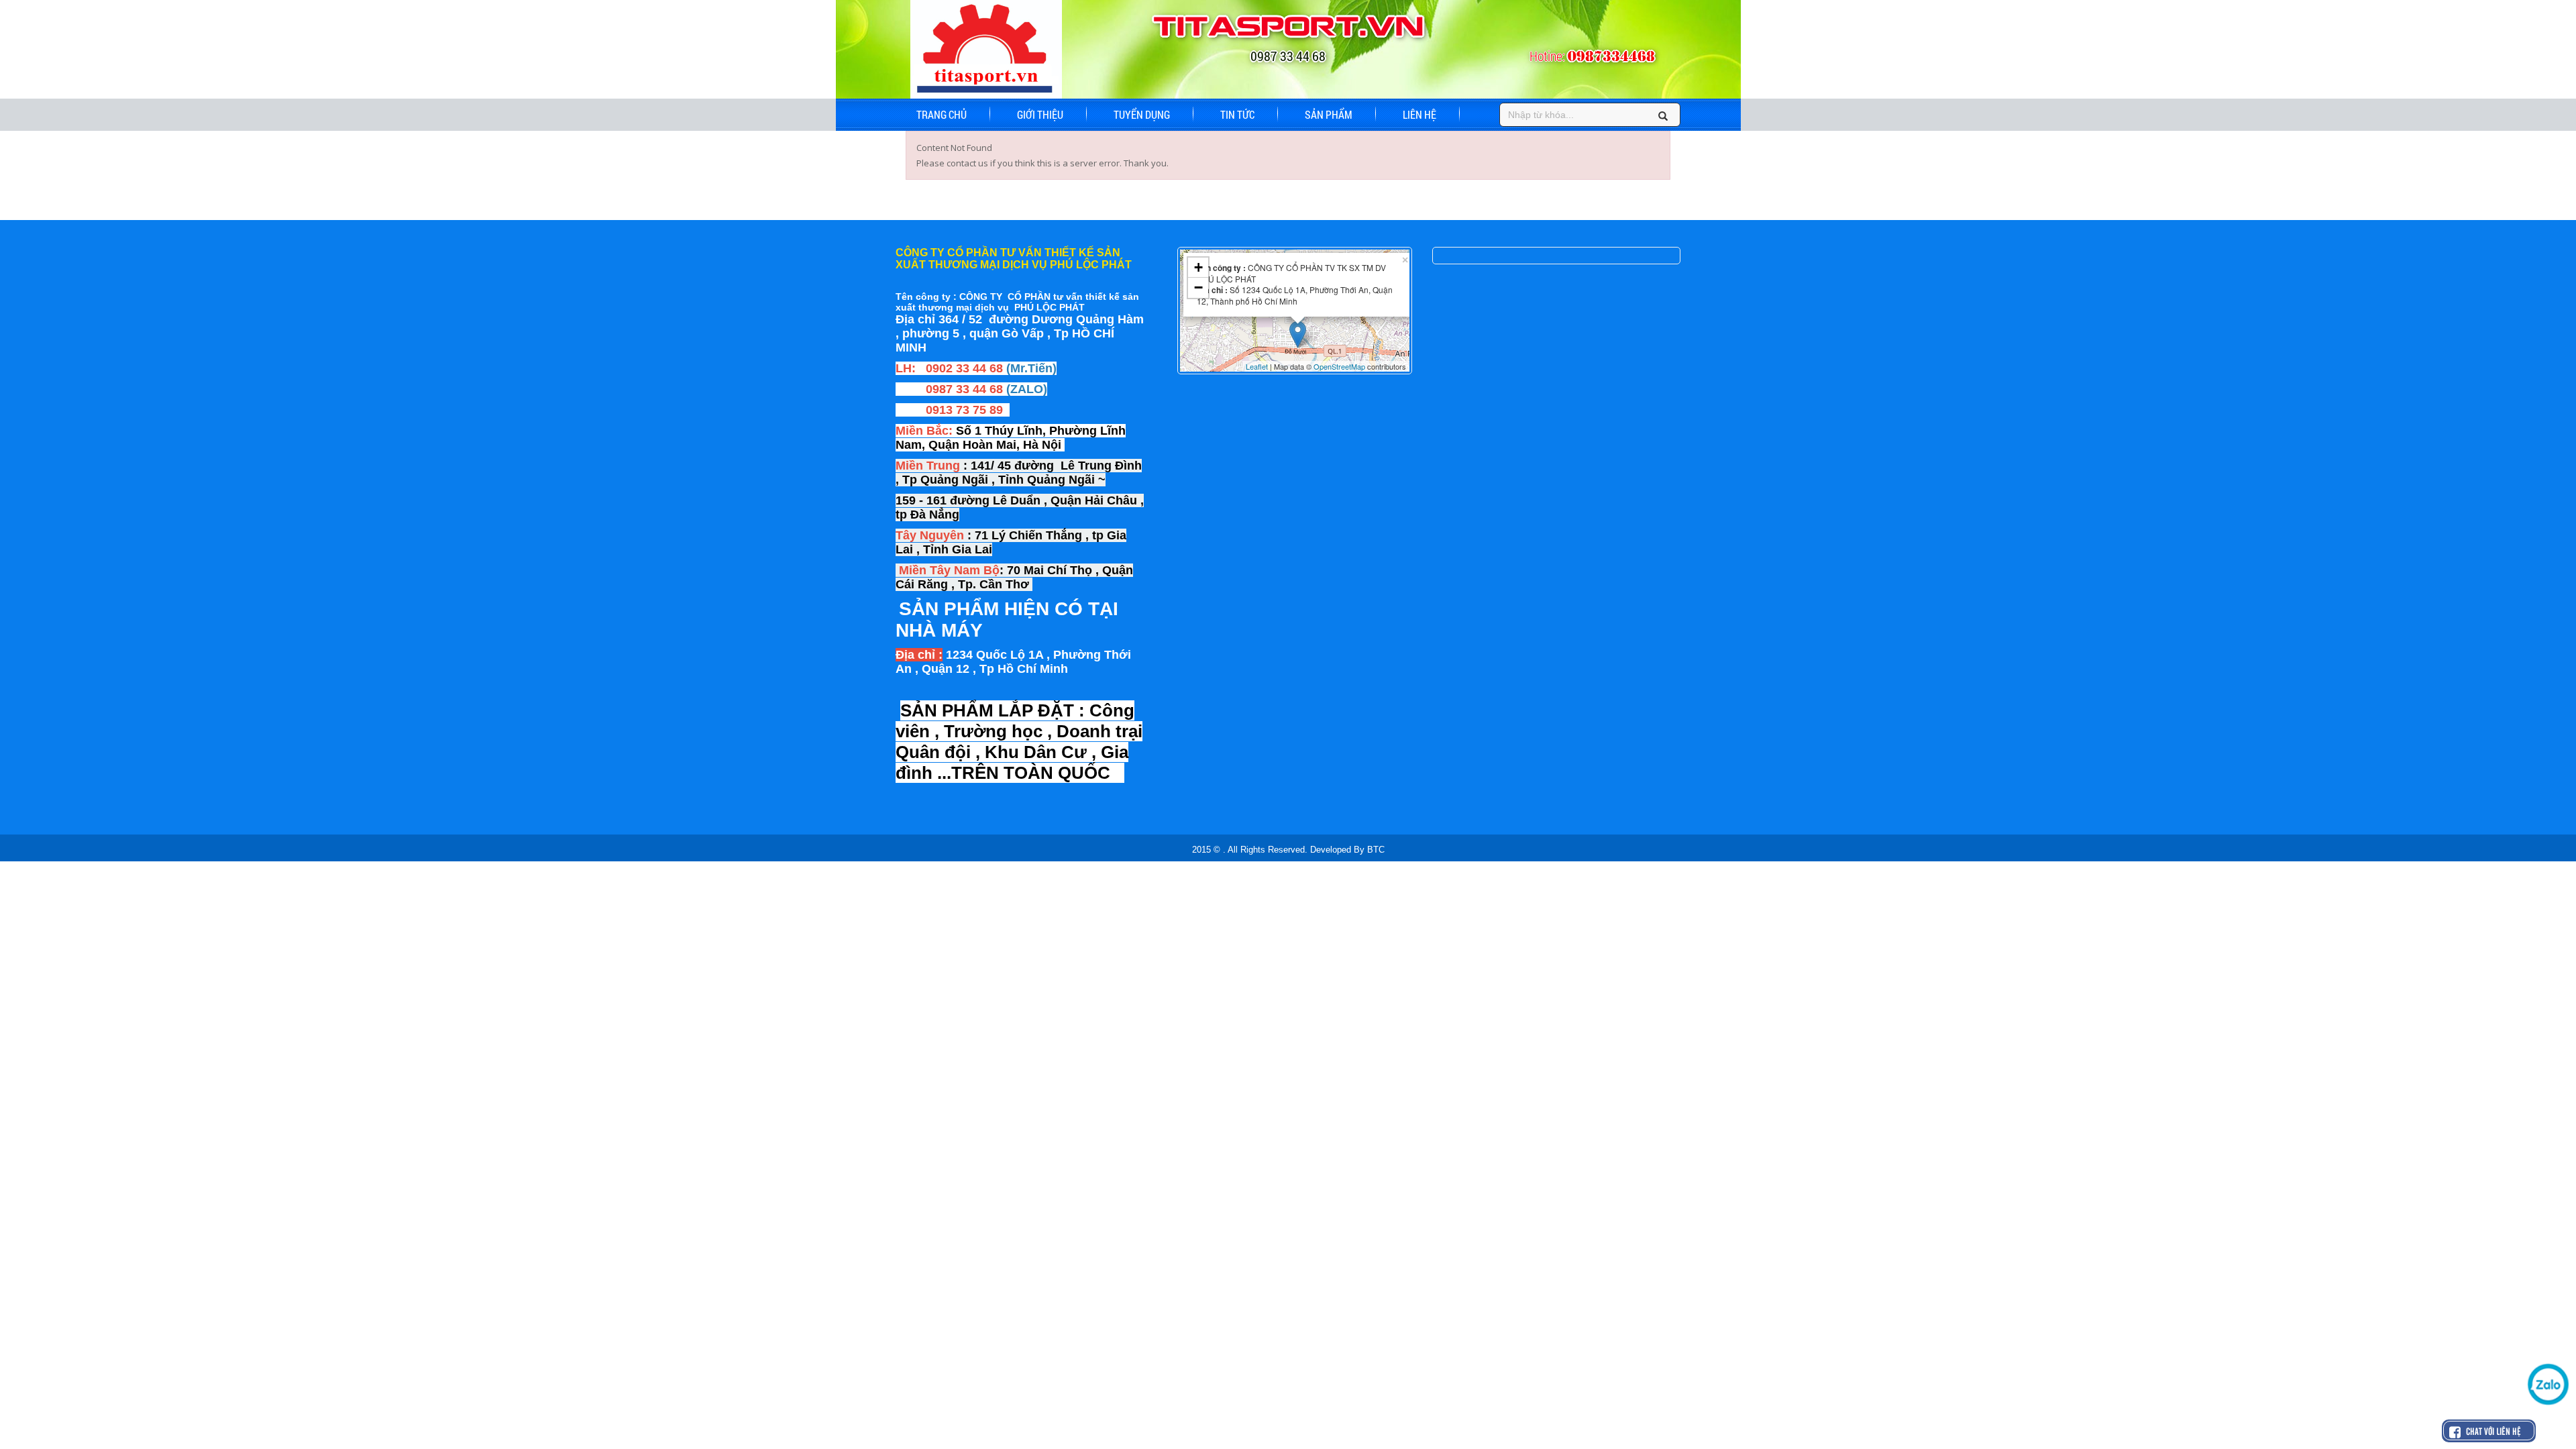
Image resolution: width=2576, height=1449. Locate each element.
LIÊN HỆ (1419, 114)
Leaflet (1257, 366)
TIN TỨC (1237, 114)
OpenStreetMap (1339, 366)
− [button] (1198, 287)
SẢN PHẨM (1329, 114)
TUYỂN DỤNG (1142, 114)
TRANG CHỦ (942, 114)
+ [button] (1198, 267)
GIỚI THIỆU (1040, 114)
